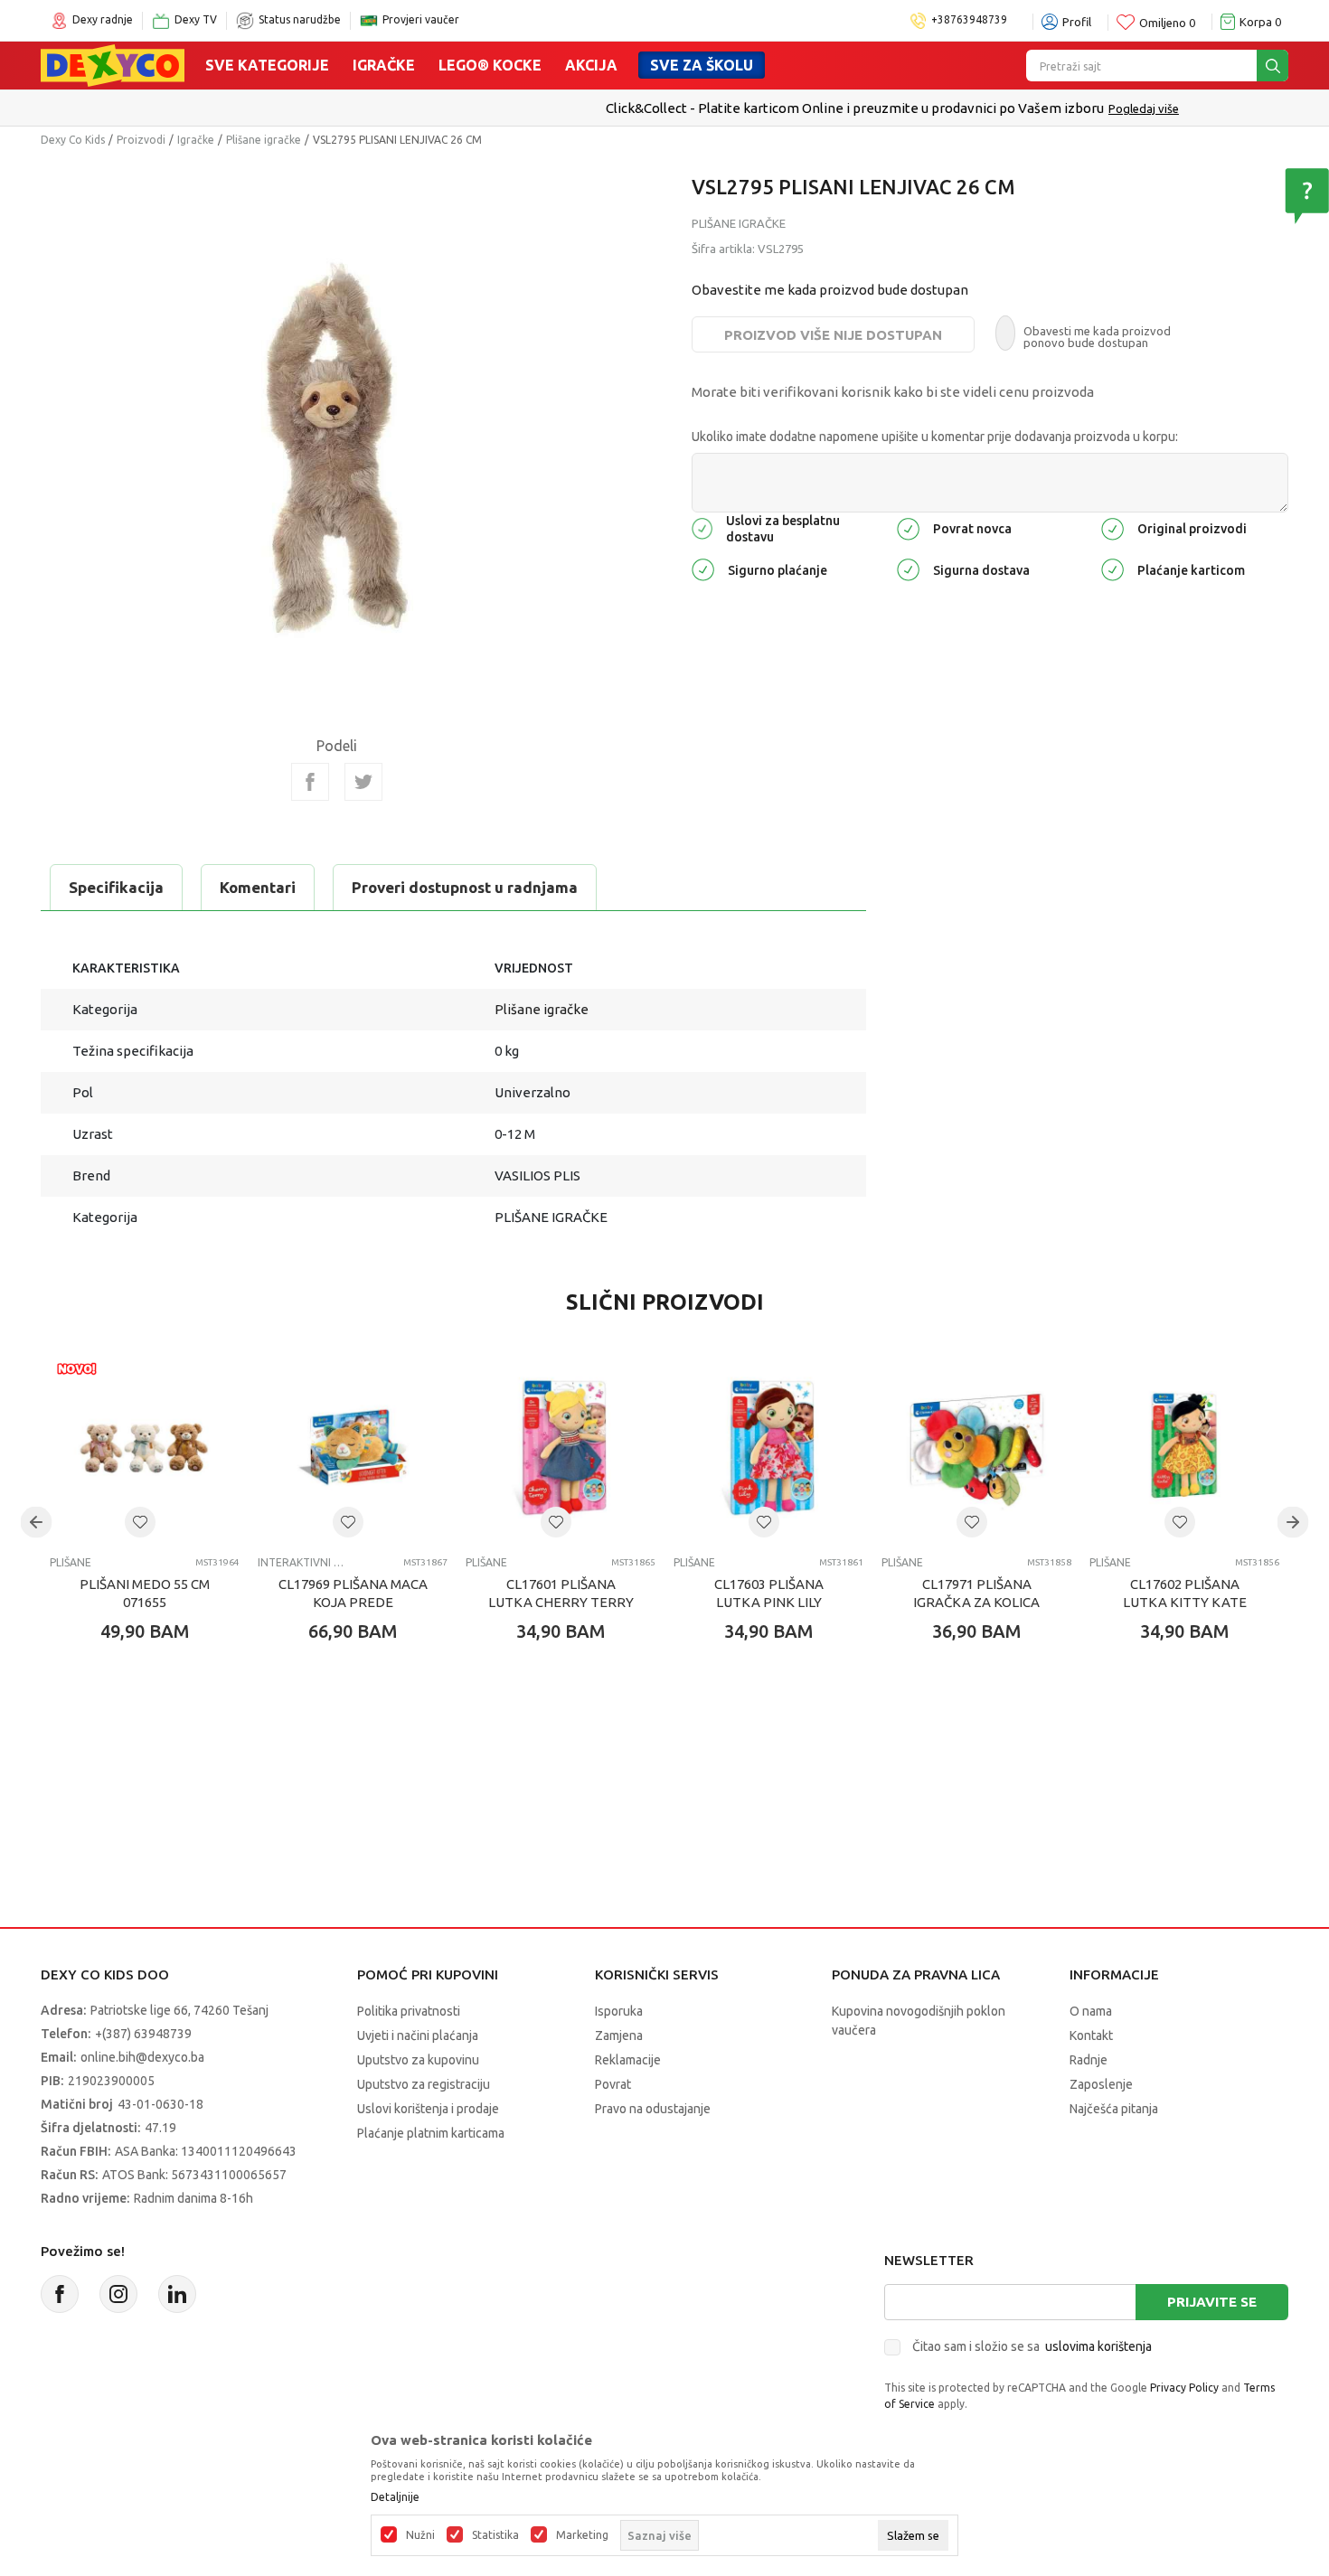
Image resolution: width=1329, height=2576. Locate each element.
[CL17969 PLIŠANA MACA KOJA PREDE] (353, 1447)
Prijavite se (1212, 2302)
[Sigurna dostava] (908, 568)
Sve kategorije (267, 65)
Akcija (591, 65)
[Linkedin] (177, 2294)
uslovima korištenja (1098, 2346)
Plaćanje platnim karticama (431, 2133)
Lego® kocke (490, 65)
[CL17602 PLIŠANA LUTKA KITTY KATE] (1184, 1447)
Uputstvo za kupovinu (418, 2060)
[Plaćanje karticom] (1112, 568)
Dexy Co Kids (73, 140)
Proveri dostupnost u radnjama (465, 887)
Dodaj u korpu (154, 1737)
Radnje (1089, 2060)
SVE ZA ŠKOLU (702, 65)
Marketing (582, 2535)
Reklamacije (628, 2060)
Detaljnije (395, 2497)
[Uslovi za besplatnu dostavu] (702, 527)
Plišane (71, 1562)
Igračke (384, 65)
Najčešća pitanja (1114, 2109)
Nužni (420, 2535)
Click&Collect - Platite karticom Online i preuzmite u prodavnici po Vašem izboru (627, 108)
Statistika (495, 2535)
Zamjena (619, 2035)
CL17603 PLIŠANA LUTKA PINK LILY (769, 1593)
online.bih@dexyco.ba (142, 2057)
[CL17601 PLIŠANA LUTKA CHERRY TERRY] (561, 1447)
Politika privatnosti (409, 2011)
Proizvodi (141, 140)
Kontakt (1091, 2035)
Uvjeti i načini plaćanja (418, 2035)
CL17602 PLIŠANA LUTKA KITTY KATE (1185, 1593)
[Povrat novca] (908, 527)
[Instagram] (118, 2294)
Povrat (613, 2084)
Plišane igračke (264, 140)
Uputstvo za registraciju (424, 2084)
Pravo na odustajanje (653, 2109)
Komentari (258, 887)
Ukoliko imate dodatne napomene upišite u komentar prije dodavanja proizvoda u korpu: (935, 437)
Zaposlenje (1101, 2084)
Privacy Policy (1184, 2388)
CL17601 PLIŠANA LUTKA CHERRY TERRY (561, 1593)
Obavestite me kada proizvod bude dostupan (830, 290)
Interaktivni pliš (301, 1562)
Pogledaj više (916, 108)
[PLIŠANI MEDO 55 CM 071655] (145, 1447)
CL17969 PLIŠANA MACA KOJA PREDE (353, 1593)
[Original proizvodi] (1112, 527)
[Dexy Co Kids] (113, 64)
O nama (1091, 2011)
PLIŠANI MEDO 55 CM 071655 (145, 1593)
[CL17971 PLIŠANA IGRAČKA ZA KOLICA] (976, 1447)
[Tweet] (363, 782)
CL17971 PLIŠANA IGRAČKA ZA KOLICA (976, 1593)
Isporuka (619, 2011)
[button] (140, 1522)
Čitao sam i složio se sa (1032, 2346)
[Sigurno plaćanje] (703, 568)
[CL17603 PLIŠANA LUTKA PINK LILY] (768, 1447)
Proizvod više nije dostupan (833, 335)
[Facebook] (310, 782)
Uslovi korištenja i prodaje (428, 2109)
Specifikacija (116, 887)
